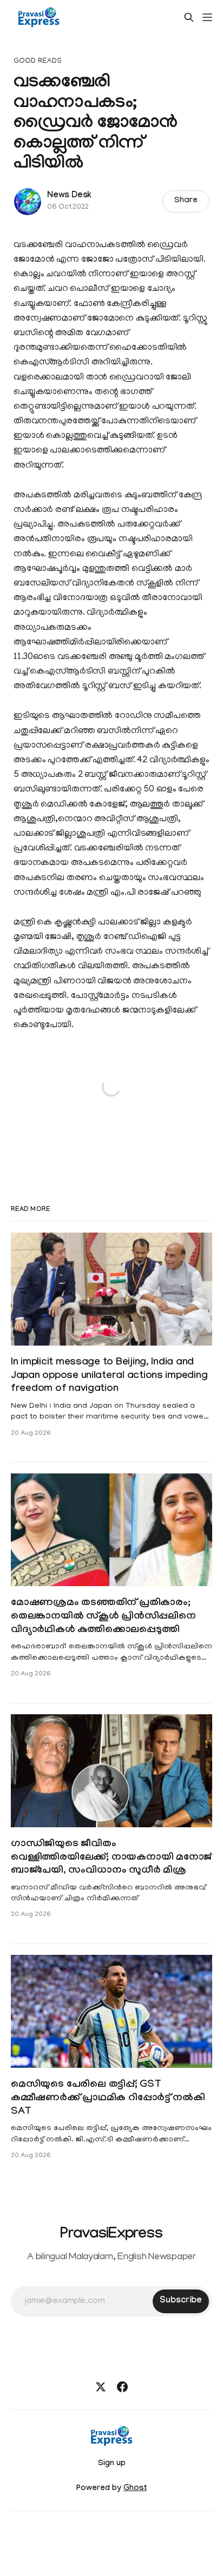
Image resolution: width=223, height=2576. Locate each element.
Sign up (112, 2464)
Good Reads (38, 61)
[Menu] (207, 17)
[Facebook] (122, 2387)
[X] (101, 2387)
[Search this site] (189, 17)
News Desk (69, 196)
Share (186, 201)
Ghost (135, 2489)
